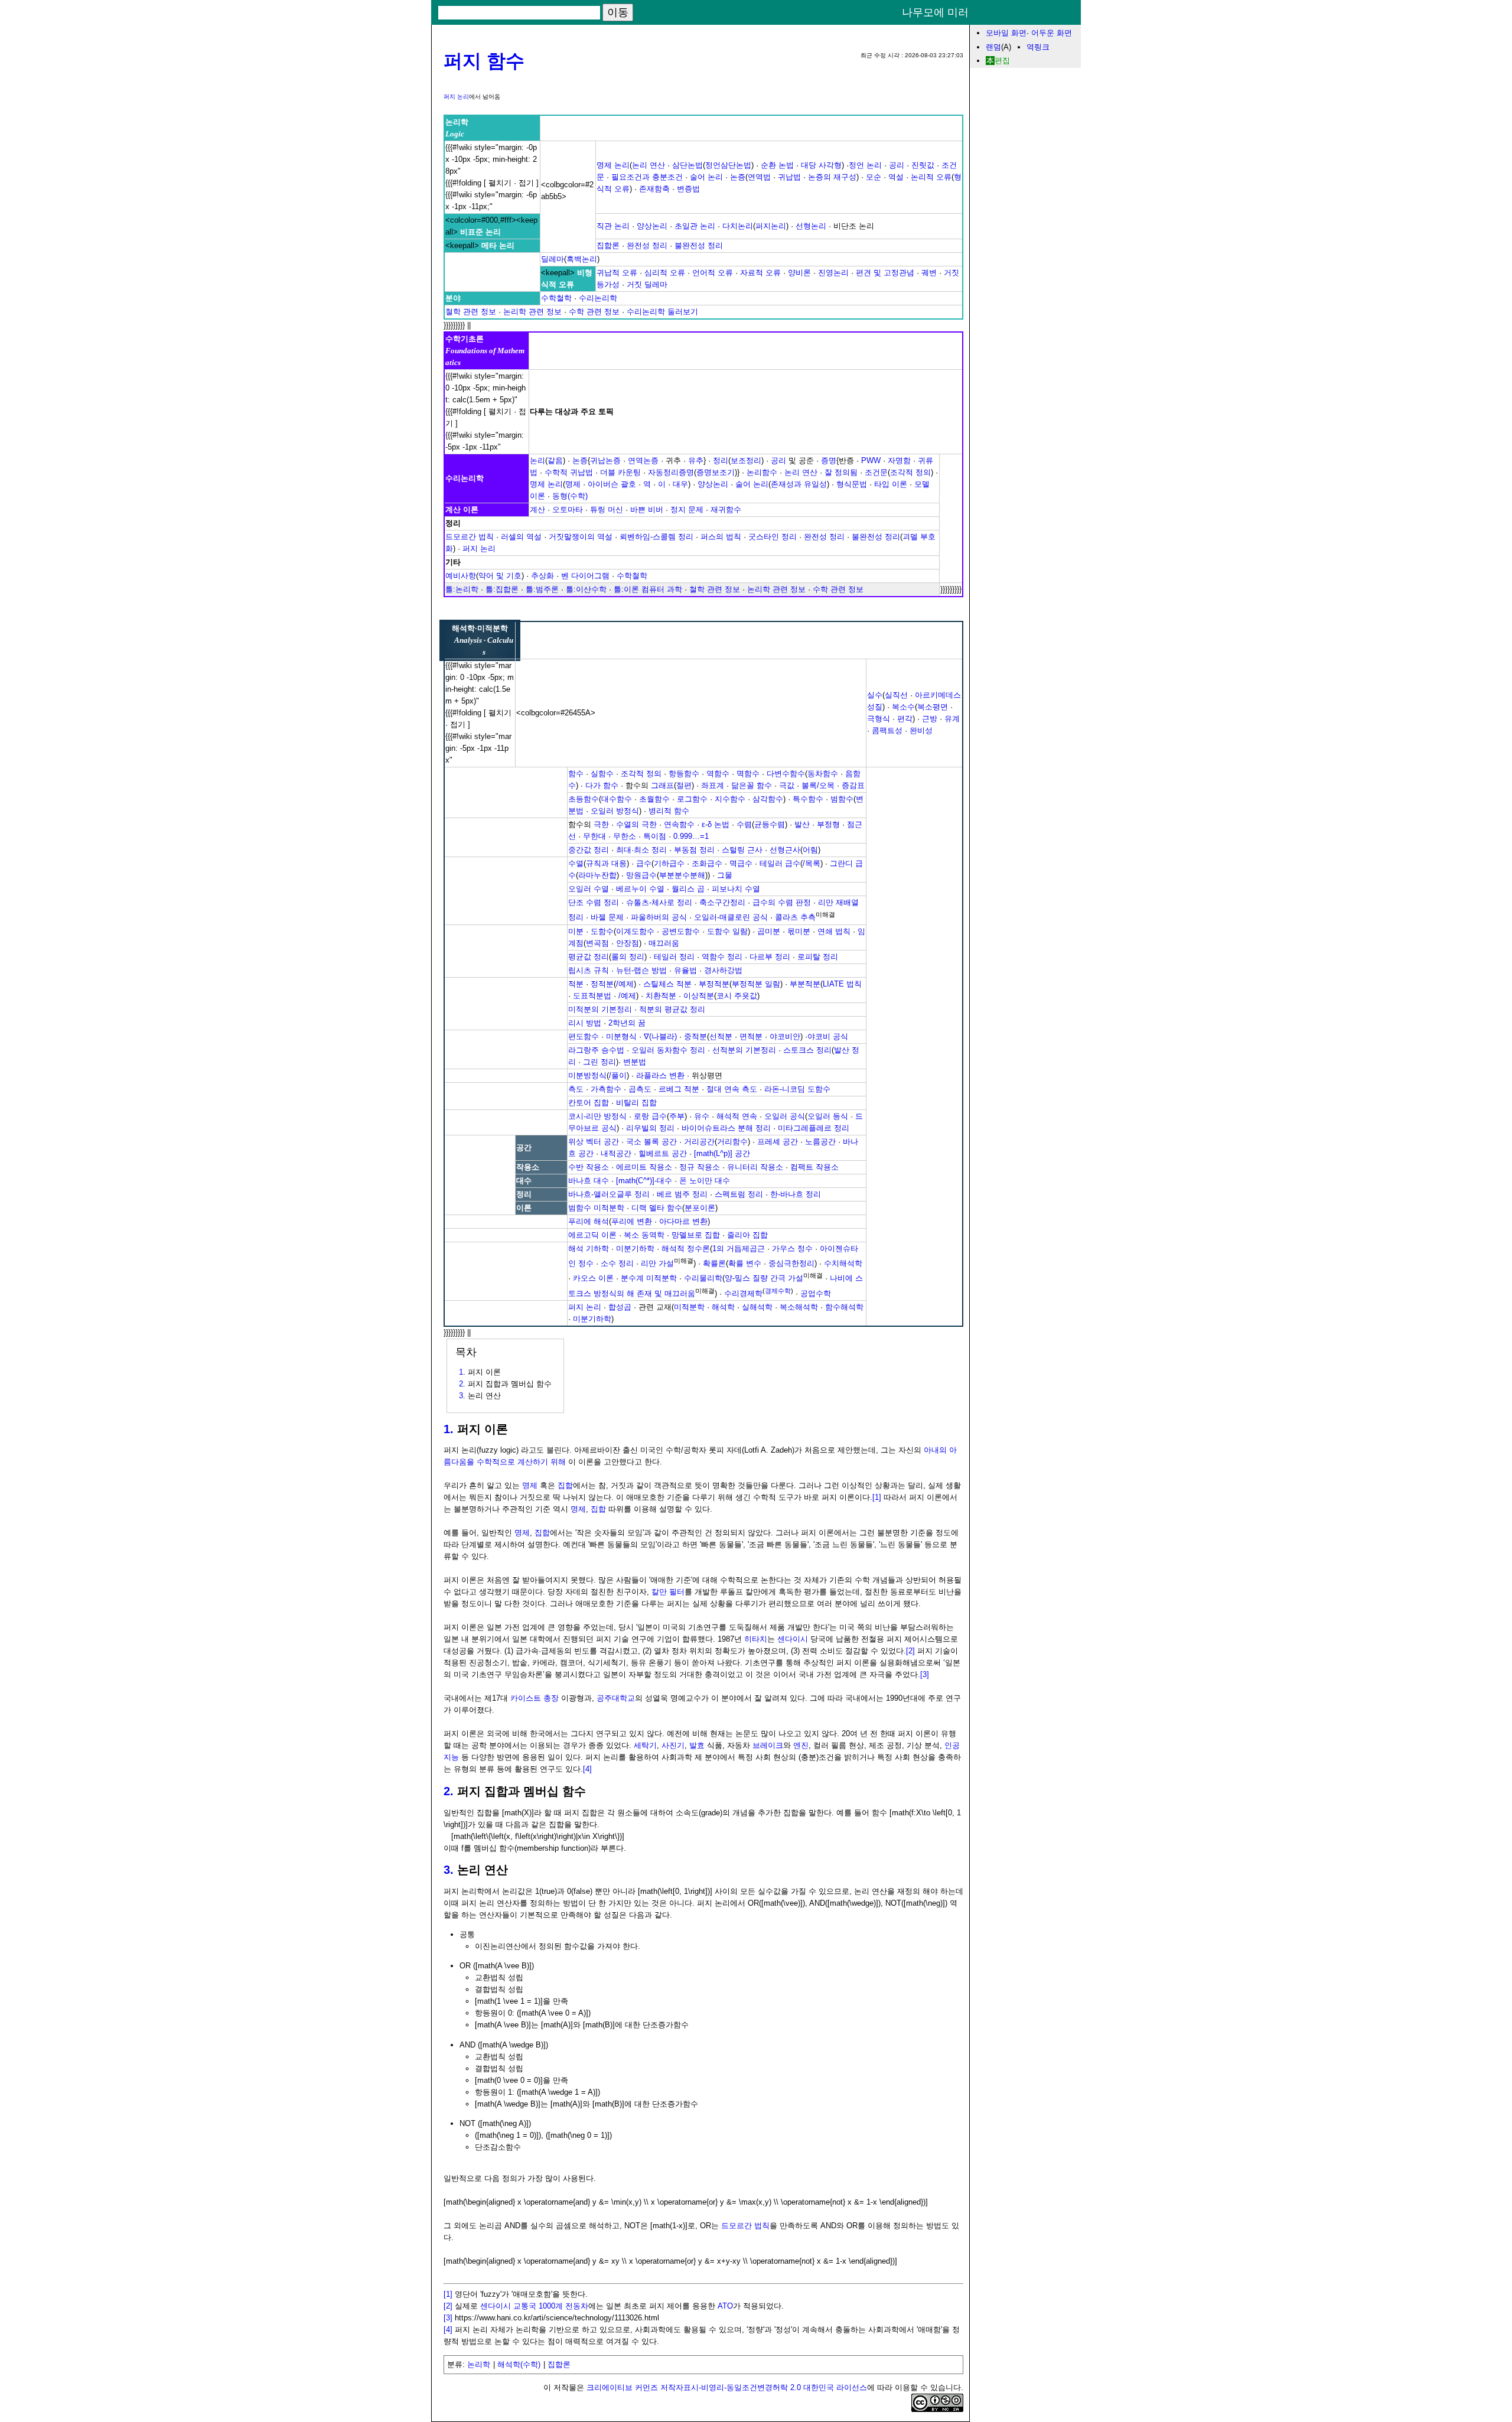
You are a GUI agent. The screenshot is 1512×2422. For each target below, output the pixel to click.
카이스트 (526, 1698)
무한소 (625, 836)
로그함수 (692, 799)
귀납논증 (605, 460)
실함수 (602, 774)
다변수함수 (786, 774)
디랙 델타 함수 (657, 1208)
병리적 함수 (669, 811)
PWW (871, 460)
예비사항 (461, 576)
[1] (877, 1497)
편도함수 (584, 1036)
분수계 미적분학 (649, 1279)
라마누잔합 (597, 875)
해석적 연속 (737, 1116)
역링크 (1038, 47)
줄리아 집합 (747, 1235)
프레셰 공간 (778, 1142)
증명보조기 (716, 472)
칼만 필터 (668, 1592)
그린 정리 (599, 1062)
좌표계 (713, 785)
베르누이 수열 (640, 889)
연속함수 (679, 824)
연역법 (759, 177)
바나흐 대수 (589, 1181)
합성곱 (620, 1307)
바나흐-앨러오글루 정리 (609, 1194)
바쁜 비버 (647, 510)
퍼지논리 (771, 226)
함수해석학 (844, 1307)
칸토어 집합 (589, 1103)
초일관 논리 (695, 226)
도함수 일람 (727, 931)
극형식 (879, 719)
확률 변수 (745, 1263)
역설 (896, 177)
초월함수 (654, 799)
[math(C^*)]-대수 (644, 1181)
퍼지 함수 (484, 61)
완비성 (921, 730)
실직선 (896, 695)
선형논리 (811, 226)
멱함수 (748, 774)
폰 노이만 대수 (705, 1181)
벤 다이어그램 (585, 576)
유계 (952, 719)
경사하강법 (723, 970)
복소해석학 (799, 1307)
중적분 (695, 1036)
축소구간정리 (722, 902)
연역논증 (643, 460)
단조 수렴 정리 (594, 902)
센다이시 (793, 1639)
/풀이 (618, 1075)
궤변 (929, 273)
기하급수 (669, 863)
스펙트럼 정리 (739, 1194)
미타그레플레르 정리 (814, 1128)
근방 (930, 719)
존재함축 (654, 189)
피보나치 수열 (736, 889)
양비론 (799, 273)
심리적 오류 (665, 273)
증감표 (853, 785)
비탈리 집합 (636, 1103)
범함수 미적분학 (596, 1208)
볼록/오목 (818, 785)
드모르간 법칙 (470, 537)
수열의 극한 (636, 824)
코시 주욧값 (737, 996)
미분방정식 (587, 1075)
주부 (677, 1116)
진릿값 (923, 165)
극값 (787, 785)
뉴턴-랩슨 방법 (641, 970)
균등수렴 (770, 824)
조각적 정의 (910, 472)
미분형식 (621, 1036)
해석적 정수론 (686, 1249)
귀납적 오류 (617, 273)
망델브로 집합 (696, 1235)
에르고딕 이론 (592, 1235)
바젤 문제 (607, 918)
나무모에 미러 (935, 13)
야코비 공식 (828, 1036)
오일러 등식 (828, 1116)
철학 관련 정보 (471, 312)
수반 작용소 (589, 1167)
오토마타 (568, 510)
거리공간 (699, 1142)
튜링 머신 (607, 510)
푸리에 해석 (589, 1221)
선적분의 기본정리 (744, 1050)
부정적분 (714, 984)
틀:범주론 (542, 589)
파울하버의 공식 (659, 918)
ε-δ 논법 (716, 824)
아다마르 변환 (683, 1221)
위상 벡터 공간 (594, 1142)
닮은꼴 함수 (752, 785)
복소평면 (933, 707)
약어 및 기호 (500, 576)
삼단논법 (687, 165)
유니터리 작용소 (755, 1167)
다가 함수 (602, 785)
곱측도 (640, 1089)
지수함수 (730, 799)
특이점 (655, 836)
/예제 (625, 984)
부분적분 (805, 984)
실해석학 (757, 1307)
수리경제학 (743, 1293)
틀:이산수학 (586, 589)
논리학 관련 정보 (532, 312)
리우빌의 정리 (650, 1128)
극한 (601, 824)
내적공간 (616, 1153)
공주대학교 (616, 1698)
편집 (1002, 61)
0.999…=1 (691, 836)
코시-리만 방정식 (597, 1116)
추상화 (542, 576)
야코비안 (785, 1036)
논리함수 (762, 472)
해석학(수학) (519, 2364)
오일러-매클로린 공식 (731, 918)
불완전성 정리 (699, 245)
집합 (565, 1485)
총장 (551, 1698)
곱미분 (769, 931)
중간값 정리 (589, 850)
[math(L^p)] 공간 (722, 1153)
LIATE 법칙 (842, 984)
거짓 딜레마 (647, 284)
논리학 (479, 2364)
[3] (925, 1674)
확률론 (714, 1263)
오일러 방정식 (615, 811)
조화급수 (707, 863)
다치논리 (738, 226)
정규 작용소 (700, 1167)
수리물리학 (703, 1279)
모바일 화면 (1006, 33)
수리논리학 (598, 298)
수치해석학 (843, 1263)
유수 (702, 1116)
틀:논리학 (462, 589)
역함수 (718, 774)
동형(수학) (570, 496)
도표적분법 (592, 996)
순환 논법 (777, 165)
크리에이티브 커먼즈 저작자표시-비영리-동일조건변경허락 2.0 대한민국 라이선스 (727, 2387)
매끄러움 (664, 943)
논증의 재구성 (832, 177)
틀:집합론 (502, 589)
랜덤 (993, 47)
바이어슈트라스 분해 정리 (726, 1128)
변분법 (635, 1062)
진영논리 (833, 273)
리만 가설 (657, 1263)
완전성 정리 (647, 245)
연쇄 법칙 (834, 931)
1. (449, 1429)
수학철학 (556, 298)
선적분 (721, 1036)
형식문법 (852, 484)
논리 (537, 460)
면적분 (751, 1036)
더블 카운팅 (620, 472)
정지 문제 (687, 510)
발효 (697, 1745)
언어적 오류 (713, 273)
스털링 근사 (742, 850)
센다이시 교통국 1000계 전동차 (534, 2306)
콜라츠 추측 (795, 918)
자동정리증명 (671, 472)
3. (449, 1870)
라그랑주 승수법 (596, 1050)
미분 (576, 931)
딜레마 (553, 259)
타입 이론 (891, 484)
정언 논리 (865, 165)
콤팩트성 (887, 730)
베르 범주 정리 (682, 1194)
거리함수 (732, 1142)
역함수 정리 (722, 957)
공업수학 (816, 1293)
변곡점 (597, 943)
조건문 (876, 472)
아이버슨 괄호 (612, 484)
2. (449, 1791)
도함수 (602, 931)
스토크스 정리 (807, 1050)
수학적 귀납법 (569, 472)
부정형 (828, 824)
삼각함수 (768, 799)
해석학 (723, 1307)
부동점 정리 (694, 850)
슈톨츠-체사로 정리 (659, 902)
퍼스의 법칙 (721, 537)
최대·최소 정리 (641, 850)
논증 (738, 177)
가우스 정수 (792, 1249)
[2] (910, 1651)
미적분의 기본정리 (600, 1009)
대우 (680, 484)
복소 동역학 (644, 1235)
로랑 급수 (650, 1116)
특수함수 (808, 799)
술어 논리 (706, 177)
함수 (576, 774)
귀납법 (789, 177)
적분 (576, 984)
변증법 (688, 189)
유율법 (685, 970)
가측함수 (606, 1089)
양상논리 (652, 226)
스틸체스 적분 (667, 984)
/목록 (812, 863)
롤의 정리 (628, 957)
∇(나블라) (660, 1036)
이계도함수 (635, 931)
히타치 (756, 1639)
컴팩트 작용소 (814, 1167)
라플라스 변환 (660, 1075)
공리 (897, 165)
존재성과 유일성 (799, 484)
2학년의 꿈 (627, 1023)
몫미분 (799, 931)
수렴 (744, 824)
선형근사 (785, 850)
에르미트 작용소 (644, 1167)
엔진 (801, 1745)
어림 (810, 850)
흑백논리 (582, 259)
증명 (829, 460)
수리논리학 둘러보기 (662, 312)
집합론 (608, 245)
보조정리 (746, 460)
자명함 (899, 460)
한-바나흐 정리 (796, 1194)
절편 (684, 785)
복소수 (903, 707)
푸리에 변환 (632, 1221)
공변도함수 (681, 931)
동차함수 (823, 774)
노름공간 (820, 1142)
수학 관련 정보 (594, 312)
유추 (696, 460)
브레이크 (768, 1745)
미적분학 (689, 1307)
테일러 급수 (780, 863)
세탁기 (645, 1745)
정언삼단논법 (728, 165)
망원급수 (641, 875)
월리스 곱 (688, 889)
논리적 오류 (931, 177)
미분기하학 (635, 1249)
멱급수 (741, 863)
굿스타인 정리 (773, 537)
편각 (905, 719)
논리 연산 (649, 165)
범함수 (842, 799)
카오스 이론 (593, 1279)
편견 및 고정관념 (885, 273)
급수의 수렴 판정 (782, 902)
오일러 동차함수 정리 (668, 1050)
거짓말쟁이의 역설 (581, 537)
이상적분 (699, 996)
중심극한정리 (791, 1263)
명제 (573, 484)
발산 (802, 824)
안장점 (628, 943)
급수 (644, 863)
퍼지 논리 (456, 97)
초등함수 (584, 799)
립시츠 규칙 (589, 970)
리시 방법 (585, 1023)
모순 (874, 177)
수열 (576, 863)
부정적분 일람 (756, 984)
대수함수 (617, 799)
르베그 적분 (679, 1089)
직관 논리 (613, 226)
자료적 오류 (760, 273)
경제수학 (778, 1291)
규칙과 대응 (606, 863)
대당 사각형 (821, 165)
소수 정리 (617, 1263)
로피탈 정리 (818, 957)
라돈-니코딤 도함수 (797, 1089)
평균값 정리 (589, 957)
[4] (587, 1769)
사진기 (673, 1745)
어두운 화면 (1052, 33)
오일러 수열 (589, 889)
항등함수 (684, 774)
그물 (725, 875)
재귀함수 (726, 510)
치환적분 (661, 996)
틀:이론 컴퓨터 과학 (648, 589)
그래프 (662, 785)
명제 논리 (613, 165)
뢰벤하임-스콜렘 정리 (656, 537)
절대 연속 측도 (732, 1089)
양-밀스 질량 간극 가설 (764, 1279)
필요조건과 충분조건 (647, 177)
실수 (875, 695)
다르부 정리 (770, 957)
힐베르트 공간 (663, 1153)
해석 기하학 (589, 1249)
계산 (537, 510)
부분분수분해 (682, 875)
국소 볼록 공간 (651, 1142)
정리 (721, 460)
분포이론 (700, 1208)
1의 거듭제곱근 (739, 1249)
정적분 (602, 984)
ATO (725, 2306)
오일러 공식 (785, 1116)
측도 (576, 1089)
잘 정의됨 (841, 472)
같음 (555, 460)
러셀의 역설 (521, 537)
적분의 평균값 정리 (672, 1009)
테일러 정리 (674, 957)
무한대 (594, 836)
